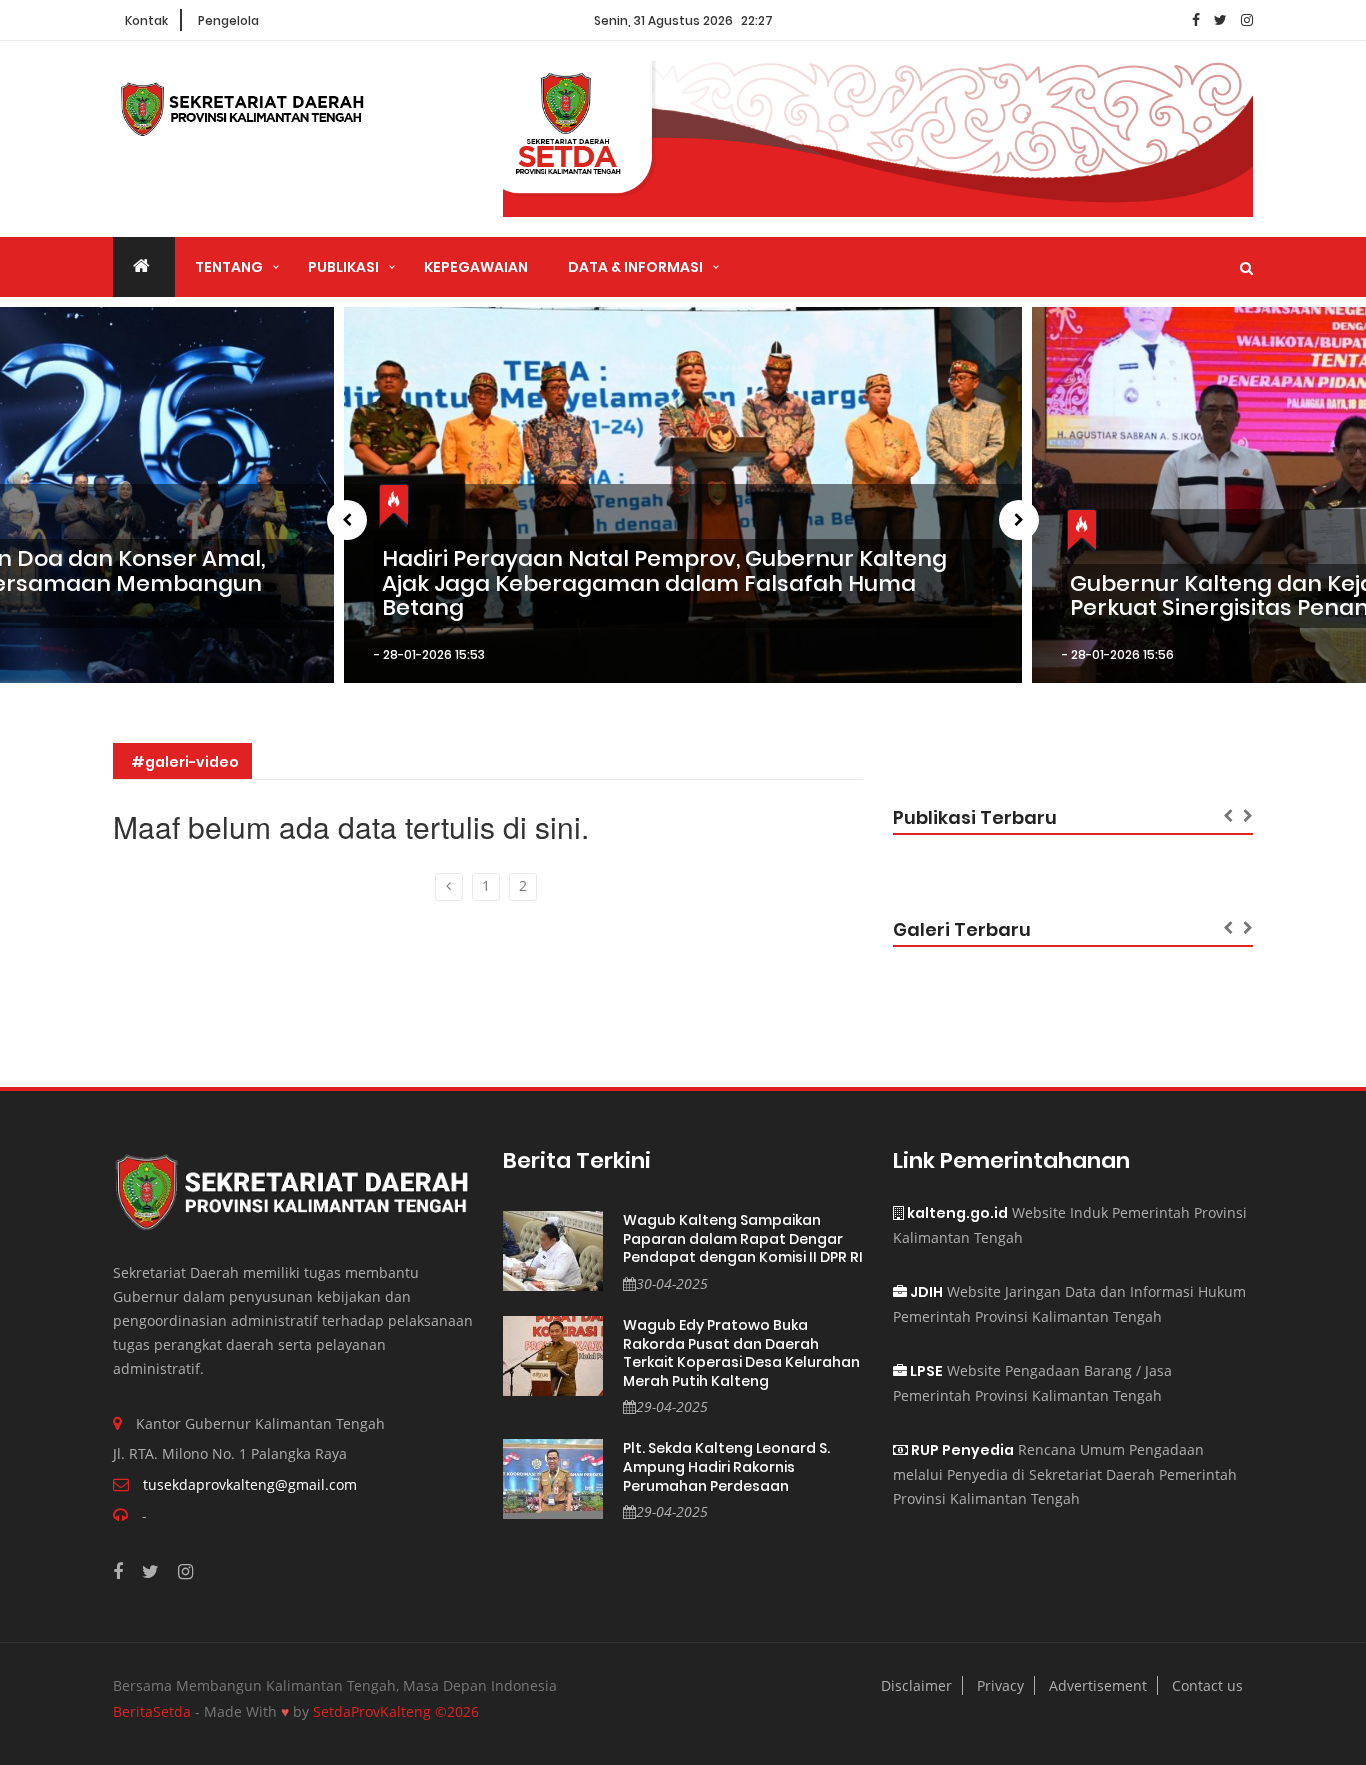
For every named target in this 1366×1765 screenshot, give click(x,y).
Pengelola (228, 20)
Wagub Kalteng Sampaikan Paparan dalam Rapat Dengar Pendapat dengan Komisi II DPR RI (743, 1239)
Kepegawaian (476, 267)
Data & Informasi (635, 267)
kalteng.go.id (956, 1213)
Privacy (1000, 1685)
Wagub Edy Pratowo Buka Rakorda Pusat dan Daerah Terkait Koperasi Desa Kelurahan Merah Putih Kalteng (741, 1353)
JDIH (925, 1292)
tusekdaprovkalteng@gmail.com (250, 1484)
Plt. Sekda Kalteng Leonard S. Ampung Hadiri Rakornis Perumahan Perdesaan (726, 1467)
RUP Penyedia (961, 1450)
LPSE (925, 1371)
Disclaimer (916, 1685)
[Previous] (449, 887)
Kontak (146, 20)
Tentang (229, 267)
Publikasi (343, 267)
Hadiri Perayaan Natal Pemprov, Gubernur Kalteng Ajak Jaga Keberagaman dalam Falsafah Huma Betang (664, 583)
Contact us (1207, 1685)
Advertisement (1098, 1685)
